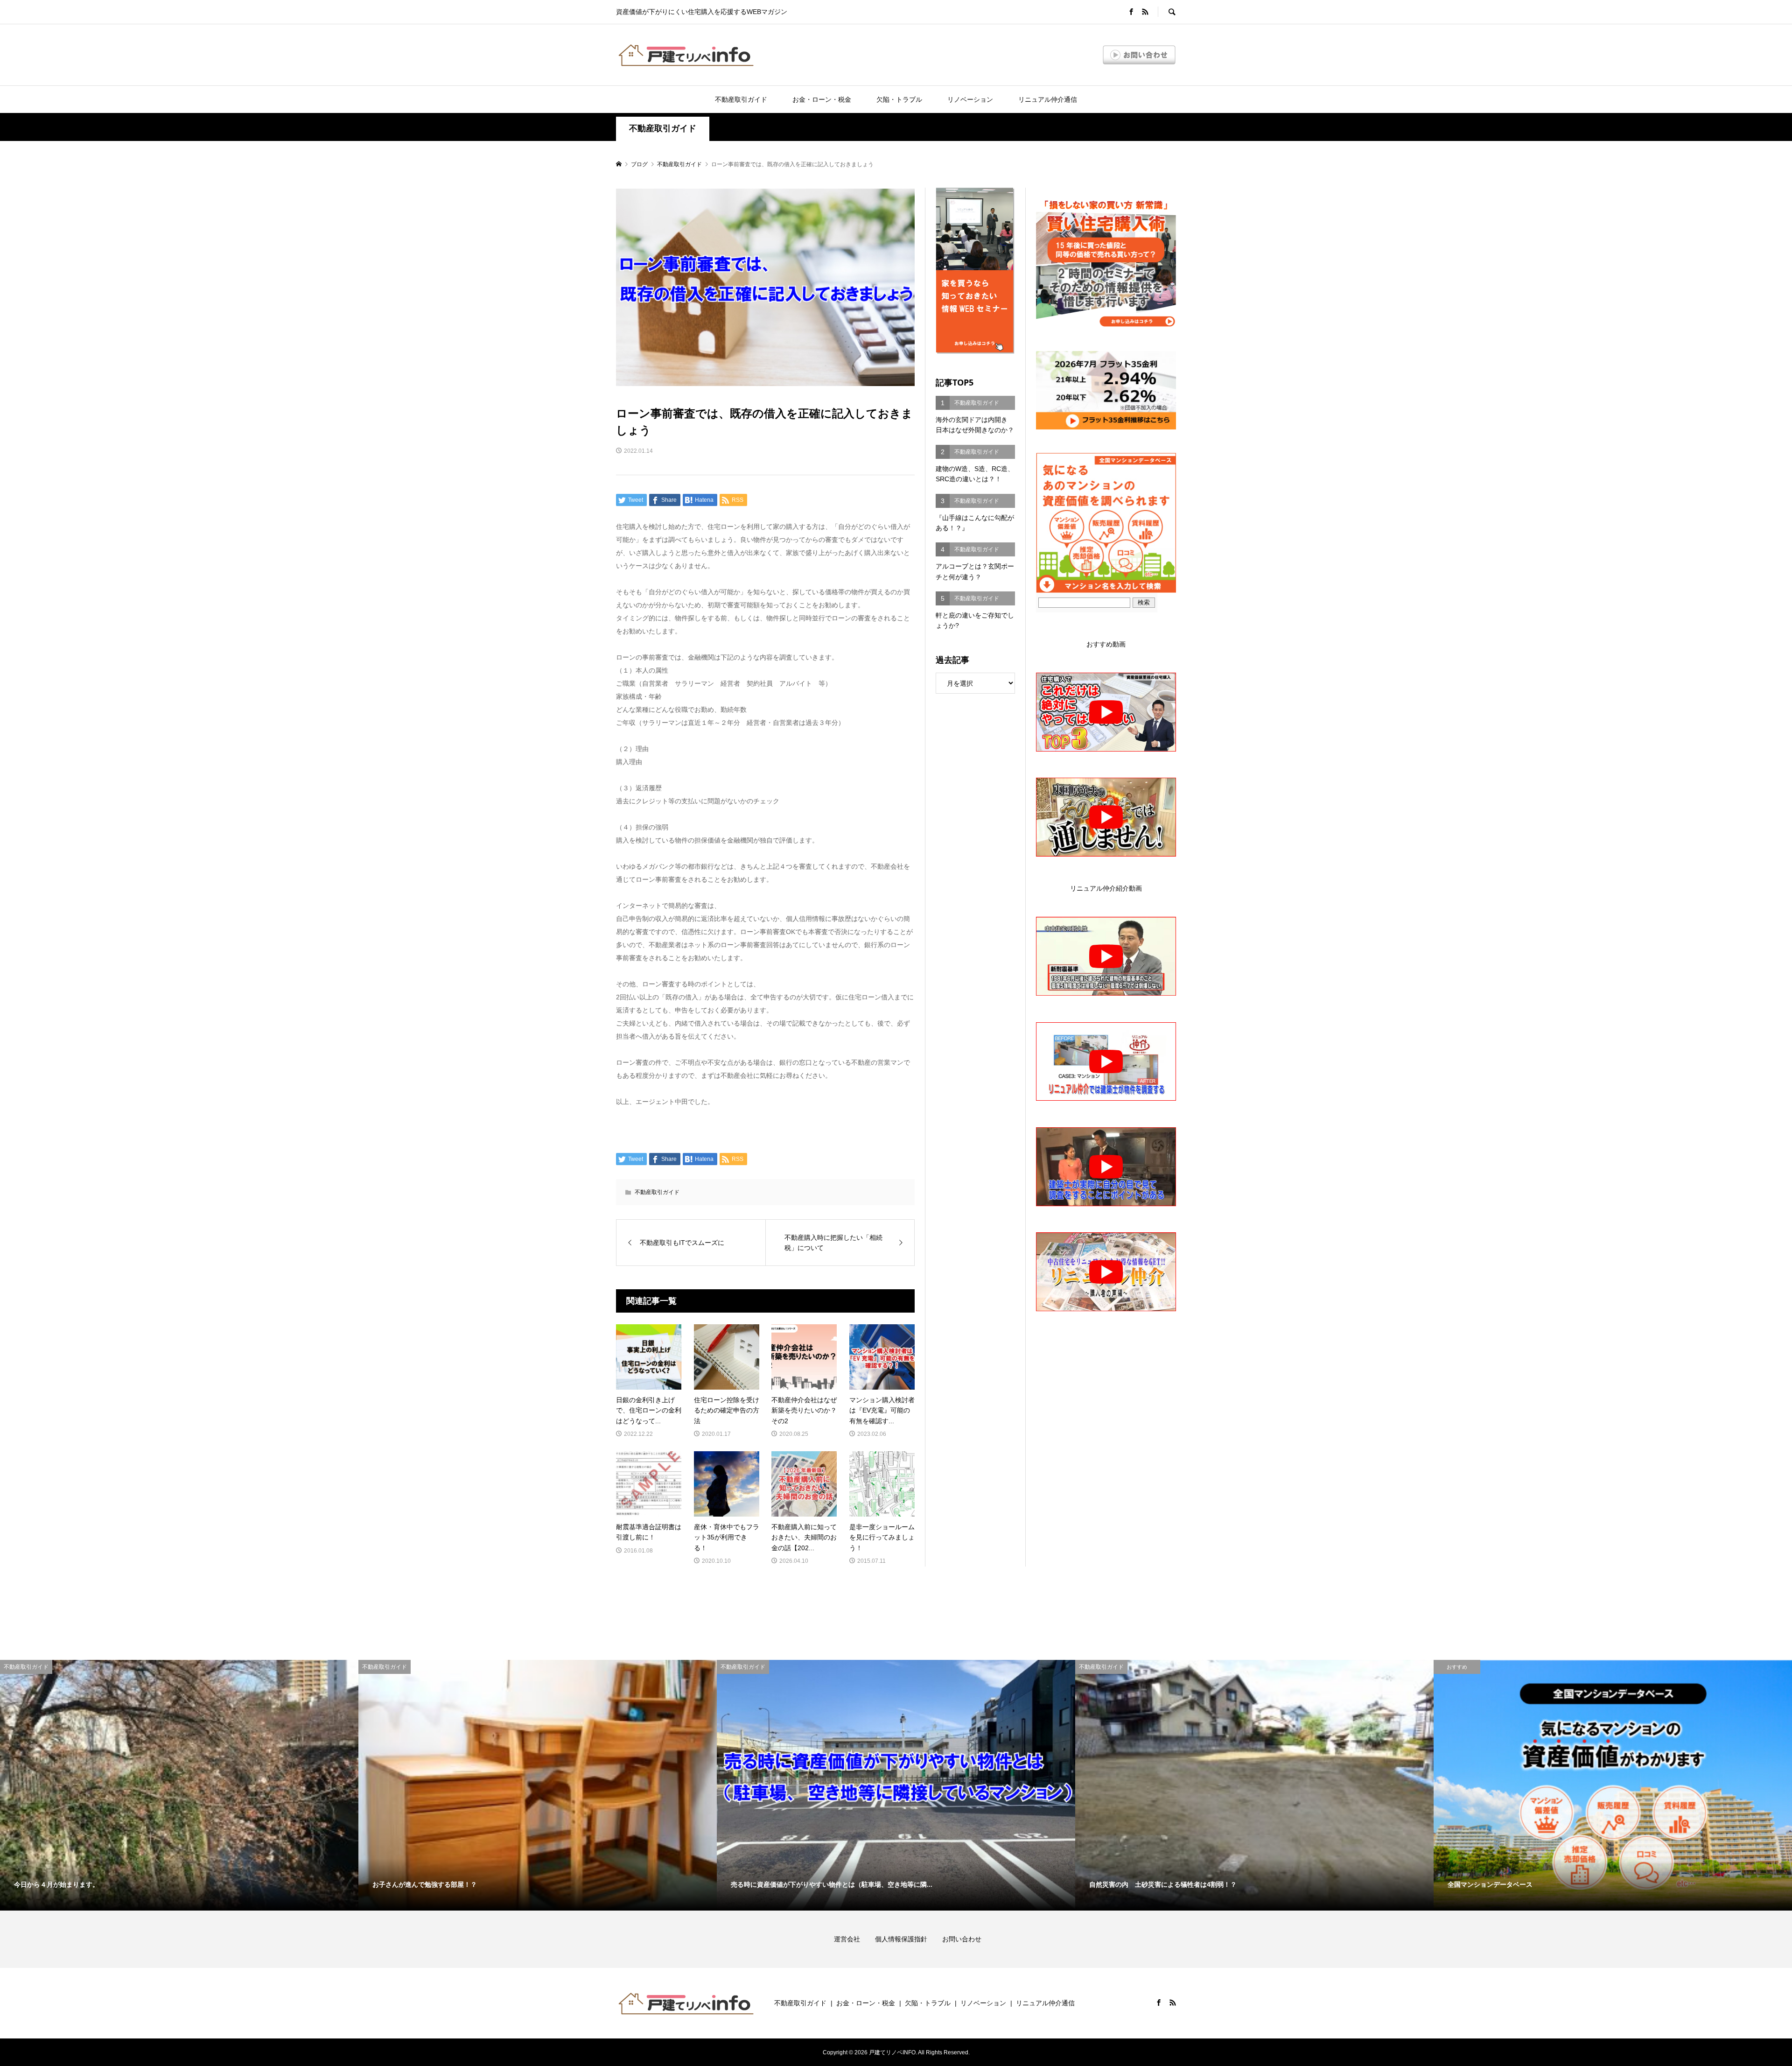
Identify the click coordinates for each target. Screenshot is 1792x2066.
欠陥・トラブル (899, 99)
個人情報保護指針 (908, 1939)
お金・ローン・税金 (822, 99)
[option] (179, 1785)
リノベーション (970, 99)
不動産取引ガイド (741, 99)
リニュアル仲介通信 (1048, 99)
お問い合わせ (962, 1939)
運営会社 (854, 1939)
